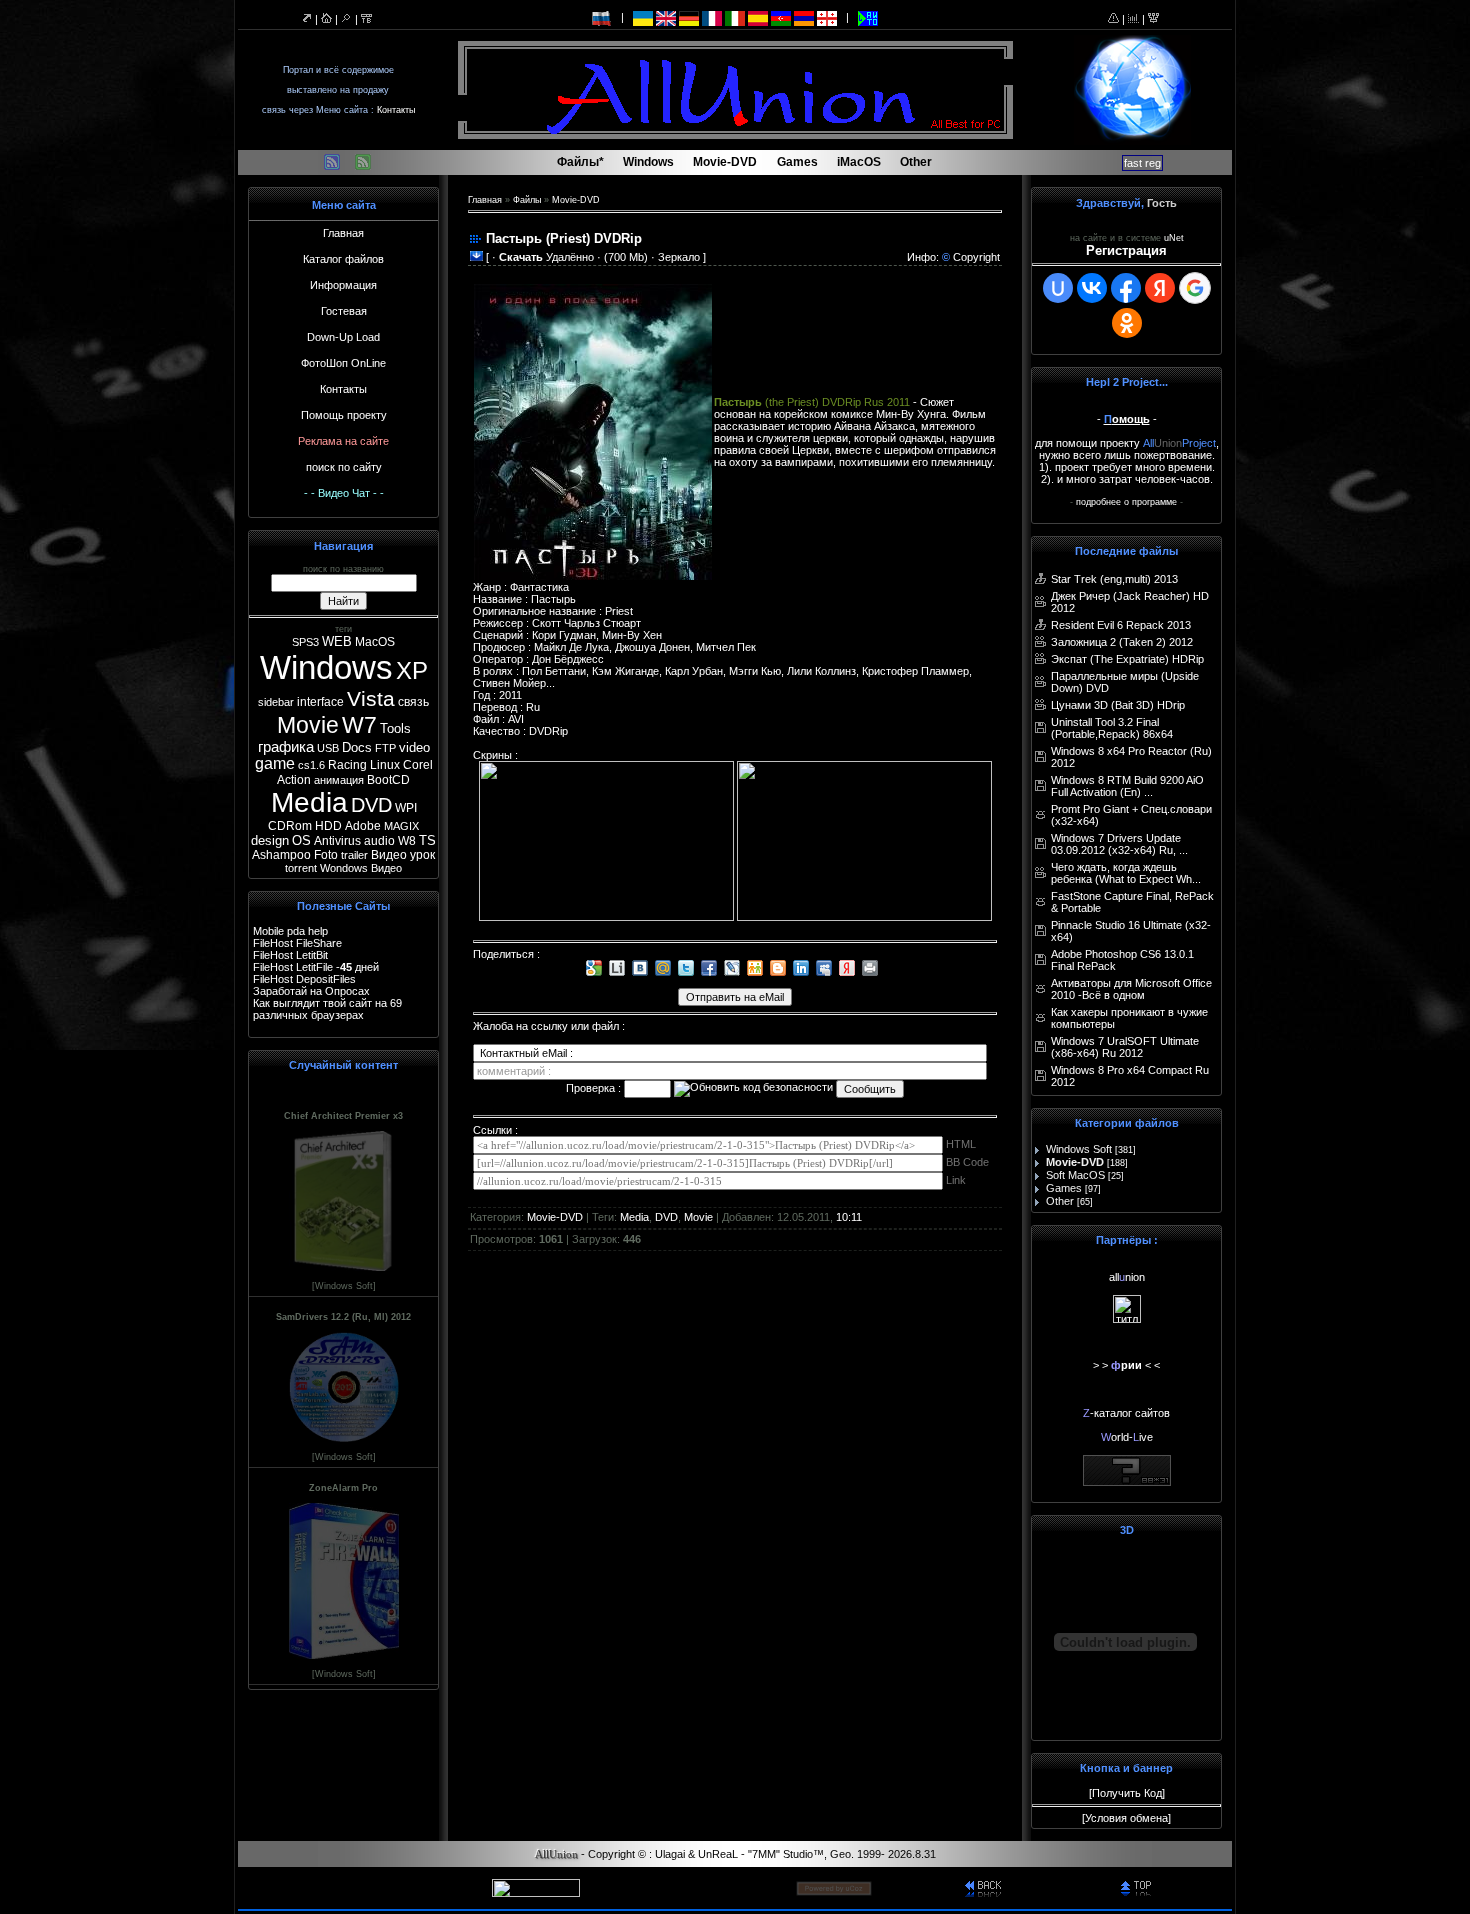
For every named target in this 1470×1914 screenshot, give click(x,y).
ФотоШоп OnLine (343, 363)
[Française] (712, 17)
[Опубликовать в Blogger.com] (778, 968)
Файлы (527, 200)
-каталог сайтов (1126, 1413)
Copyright (976, 257)
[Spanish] (758, 17)
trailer (354, 855)
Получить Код (1127, 1793)
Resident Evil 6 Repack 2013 (1121, 625)
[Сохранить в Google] (594, 968)
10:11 (849, 1217)
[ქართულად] (827, 17)
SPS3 (305, 642)
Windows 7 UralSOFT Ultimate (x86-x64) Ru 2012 (1125, 1047)
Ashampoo (281, 855)
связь (413, 702)
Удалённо (546, 257)
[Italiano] (735, 17)
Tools (395, 728)
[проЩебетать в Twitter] (686, 968)
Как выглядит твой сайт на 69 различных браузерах (327, 1009)
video (414, 747)
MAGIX (401, 826)
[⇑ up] (1138, 1887)
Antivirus (337, 841)
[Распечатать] (870, 968)
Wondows (344, 868)
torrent (301, 868)
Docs (357, 747)
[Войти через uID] (1058, 288)
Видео (386, 868)
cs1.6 (311, 765)
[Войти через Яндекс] (1160, 288)
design (270, 840)
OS (301, 840)
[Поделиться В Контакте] (640, 968)
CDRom (290, 826)
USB (328, 748)
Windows (326, 667)
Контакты (396, 110)
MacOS (375, 642)
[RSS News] (363, 166)
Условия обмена (1126, 1818)
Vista (371, 699)
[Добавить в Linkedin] (801, 968)
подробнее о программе (1126, 502)
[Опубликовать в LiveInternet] (617, 968)
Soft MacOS (1075, 1175)
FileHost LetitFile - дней (316, 967)
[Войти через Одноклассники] (1127, 323)
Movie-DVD (576, 200)
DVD (371, 805)
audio (379, 841)
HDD (328, 826)
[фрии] (1127, 1319)
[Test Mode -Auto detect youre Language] (868, 17)
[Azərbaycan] (781, 17)
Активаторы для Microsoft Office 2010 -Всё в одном (1131, 989)
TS (427, 840)
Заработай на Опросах (311, 991)
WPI (406, 808)
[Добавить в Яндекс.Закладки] (847, 968)
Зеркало (679, 257)
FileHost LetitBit (290, 955)
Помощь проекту (344, 415)
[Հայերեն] (804, 17)
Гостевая (344, 311)
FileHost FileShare (297, 943)
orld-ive (1127, 1437)
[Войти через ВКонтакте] (1092, 288)
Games (1064, 1188)
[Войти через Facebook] (1126, 288)
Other (1060, 1201)
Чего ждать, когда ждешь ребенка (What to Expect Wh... (1126, 873)
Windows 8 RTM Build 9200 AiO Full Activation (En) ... (1127, 786)
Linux (385, 765)
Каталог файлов (343, 259)
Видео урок (403, 855)
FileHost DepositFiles (304, 979)
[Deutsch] (689, 17)
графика (286, 747)
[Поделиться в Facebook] (709, 968)
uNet (1174, 238)
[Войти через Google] (1195, 288)
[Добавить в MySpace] (824, 968)
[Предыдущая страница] (983, 1887)
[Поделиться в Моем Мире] (663, 968)
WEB (337, 641)
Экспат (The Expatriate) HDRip (1127, 659)
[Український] (643, 17)
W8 (407, 841)
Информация (343, 285)
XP (412, 670)
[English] (666, 17)
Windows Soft (1079, 1149)
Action (294, 780)
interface (320, 702)
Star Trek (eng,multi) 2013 (1114, 579)
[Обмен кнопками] (1127, 1482)
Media (309, 802)
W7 (359, 725)
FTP (385, 748)
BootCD (388, 780)
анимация (339, 780)
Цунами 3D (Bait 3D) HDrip (1118, 705)
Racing (347, 765)
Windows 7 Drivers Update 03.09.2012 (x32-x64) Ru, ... (1119, 844)
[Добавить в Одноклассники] (755, 968)
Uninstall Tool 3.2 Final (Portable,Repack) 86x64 (1112, 728)
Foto (326, 855)
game (275, 763)
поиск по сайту (344, 467)
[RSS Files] (332, 166)
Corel (418, 765)
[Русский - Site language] (602, 17)
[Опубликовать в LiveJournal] (732, 968)
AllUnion (556, 1854)
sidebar (276, 702)
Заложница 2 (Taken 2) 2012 (1122, 642)
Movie (308, 725)
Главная (343, 233)
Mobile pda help (290, 931)
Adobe (363, 826)
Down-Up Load (343, 337)
